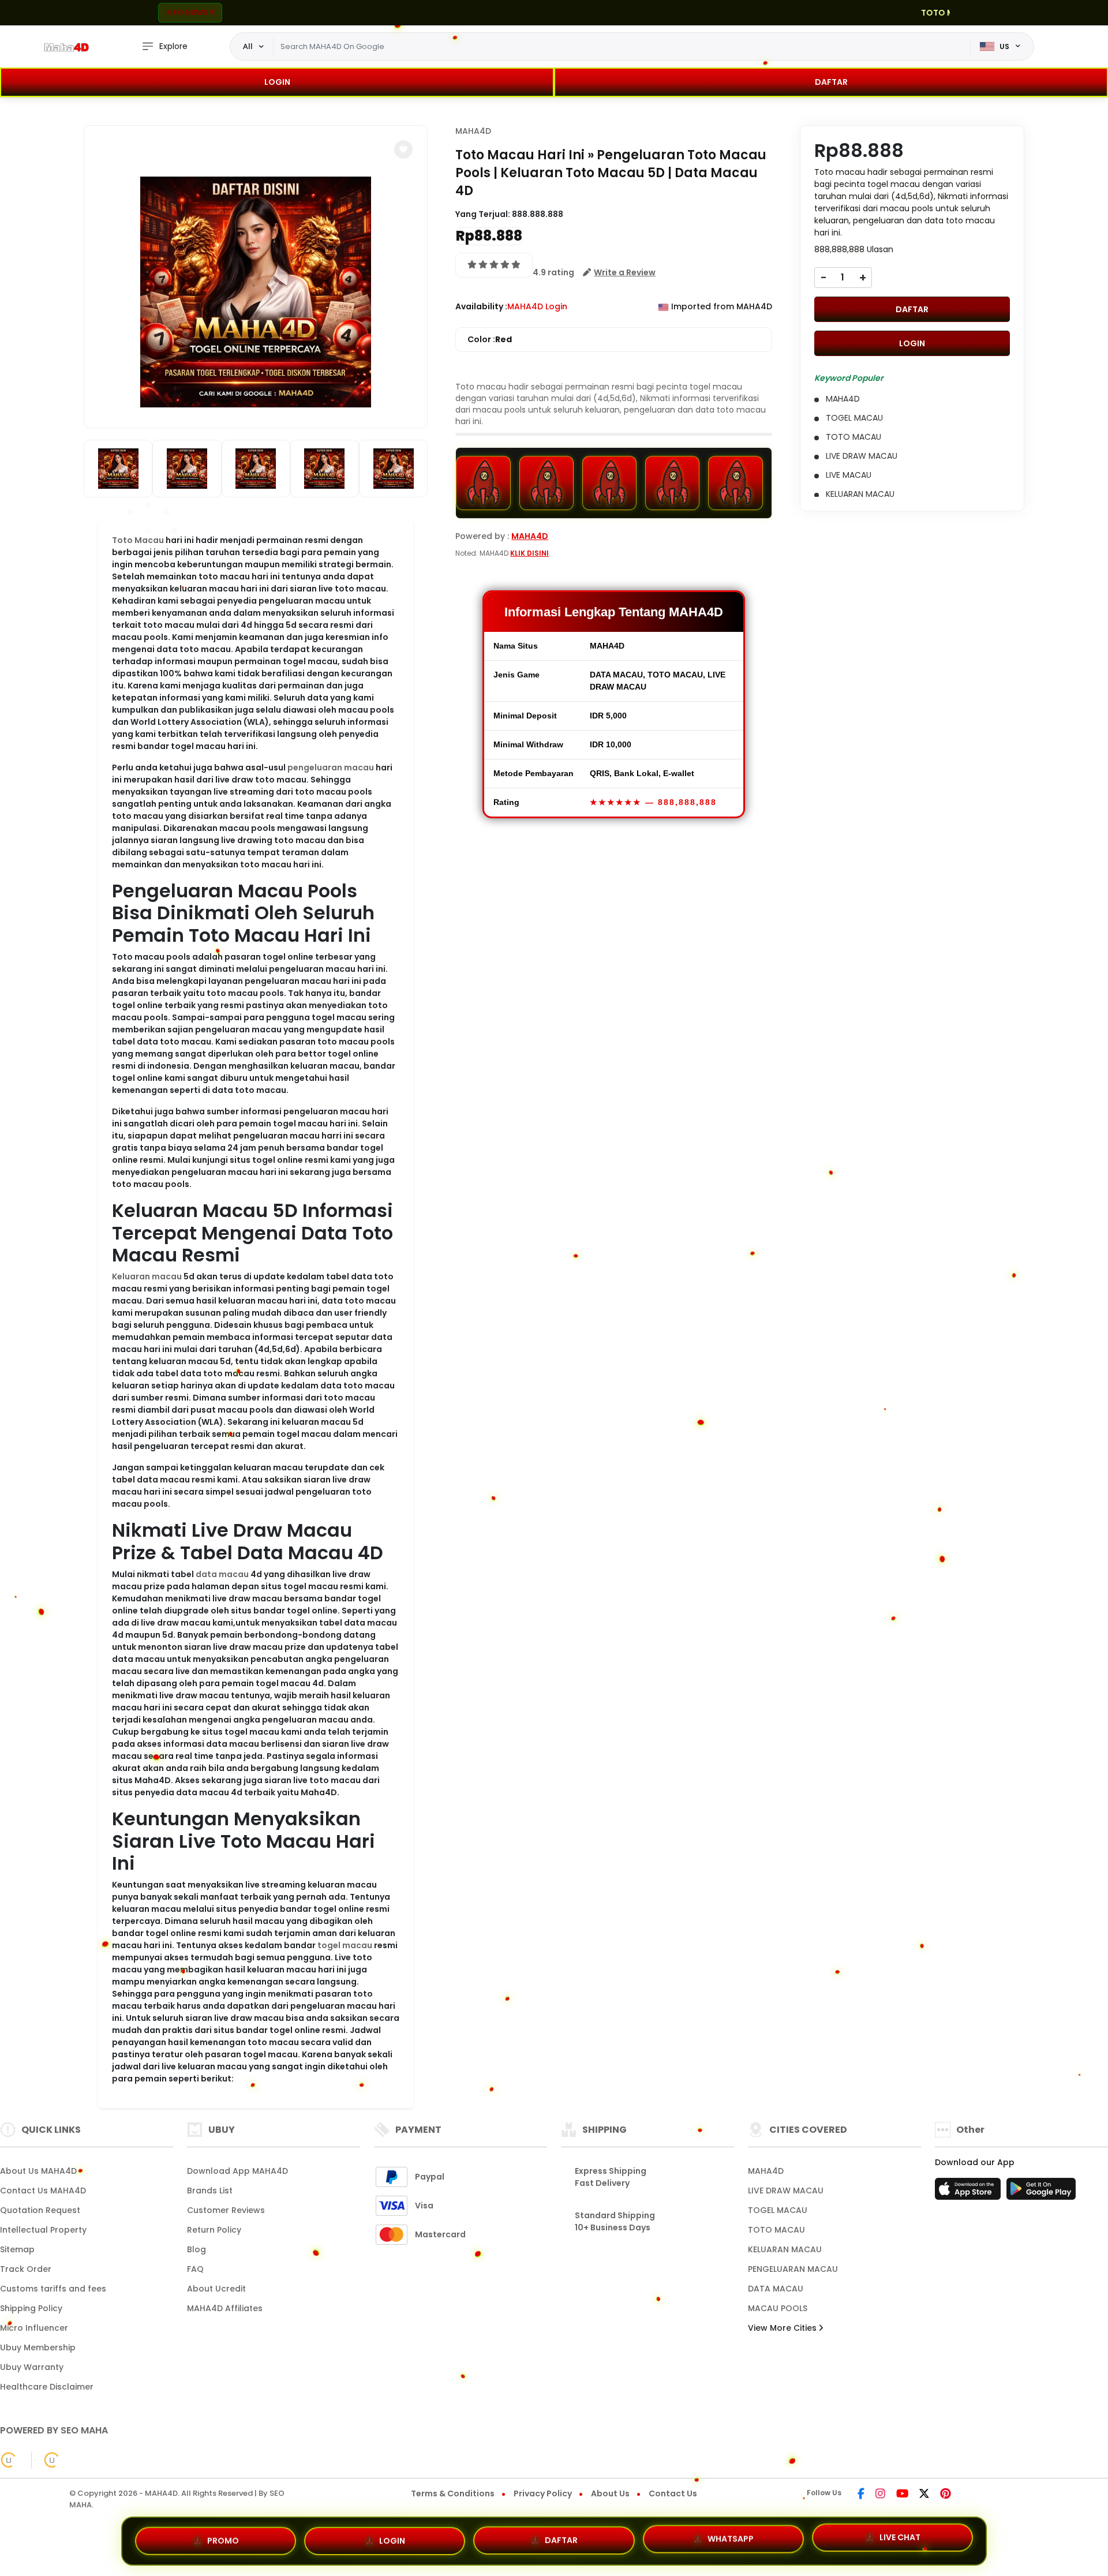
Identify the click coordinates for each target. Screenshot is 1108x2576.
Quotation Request (40, 2210)
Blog (196, 2249)
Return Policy (214, 2230)
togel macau (345, 1945)
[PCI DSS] (9, 2460)
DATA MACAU (776, 2289)
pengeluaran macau (331, 767)
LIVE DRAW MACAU (786, 2191)
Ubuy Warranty (32, 2367)
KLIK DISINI (529, 553)
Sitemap (17, 2249)
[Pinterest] (946, 2495)
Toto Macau (138, 540)
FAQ (195, 2269)
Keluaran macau (147, 1276)
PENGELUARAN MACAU (793, 2269)
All (248, 46)
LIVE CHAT (900, 2537)
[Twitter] (924, 2495)
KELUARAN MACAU (785, 2249)
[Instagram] (880, 2495)
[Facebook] (861, 2495)
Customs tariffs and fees (53, 2289)
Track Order (26, 2269)
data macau (222, 1574)
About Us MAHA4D (38, 2171)
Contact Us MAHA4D (43, 2191)
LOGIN (277, 82)
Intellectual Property (43, 2230)
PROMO (223, 2538)
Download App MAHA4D (237, 2171)
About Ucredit (216, 2289)
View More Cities (783, 2328)
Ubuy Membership (38, 2347)
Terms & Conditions (453, 2493)
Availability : (481, 306)
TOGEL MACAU (778, 2210)
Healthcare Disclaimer (47, 2387)
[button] (403, 149)
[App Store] (969, 2192)
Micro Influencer (34, 2328)
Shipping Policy (31, 2308)
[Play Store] (1041, 2192)
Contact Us (673, 2493)
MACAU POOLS (778, 2308)
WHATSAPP (731, 2536)
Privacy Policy (543, 2493)
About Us (610, 2493)
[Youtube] (902, 2495)
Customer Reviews (226, 2210)
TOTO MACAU (776, 2230)
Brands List (210, 2191)
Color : (490, 339)
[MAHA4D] (66, 47)
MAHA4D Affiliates (225, 2308)
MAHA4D (473, 131)
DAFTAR (831, 82)
